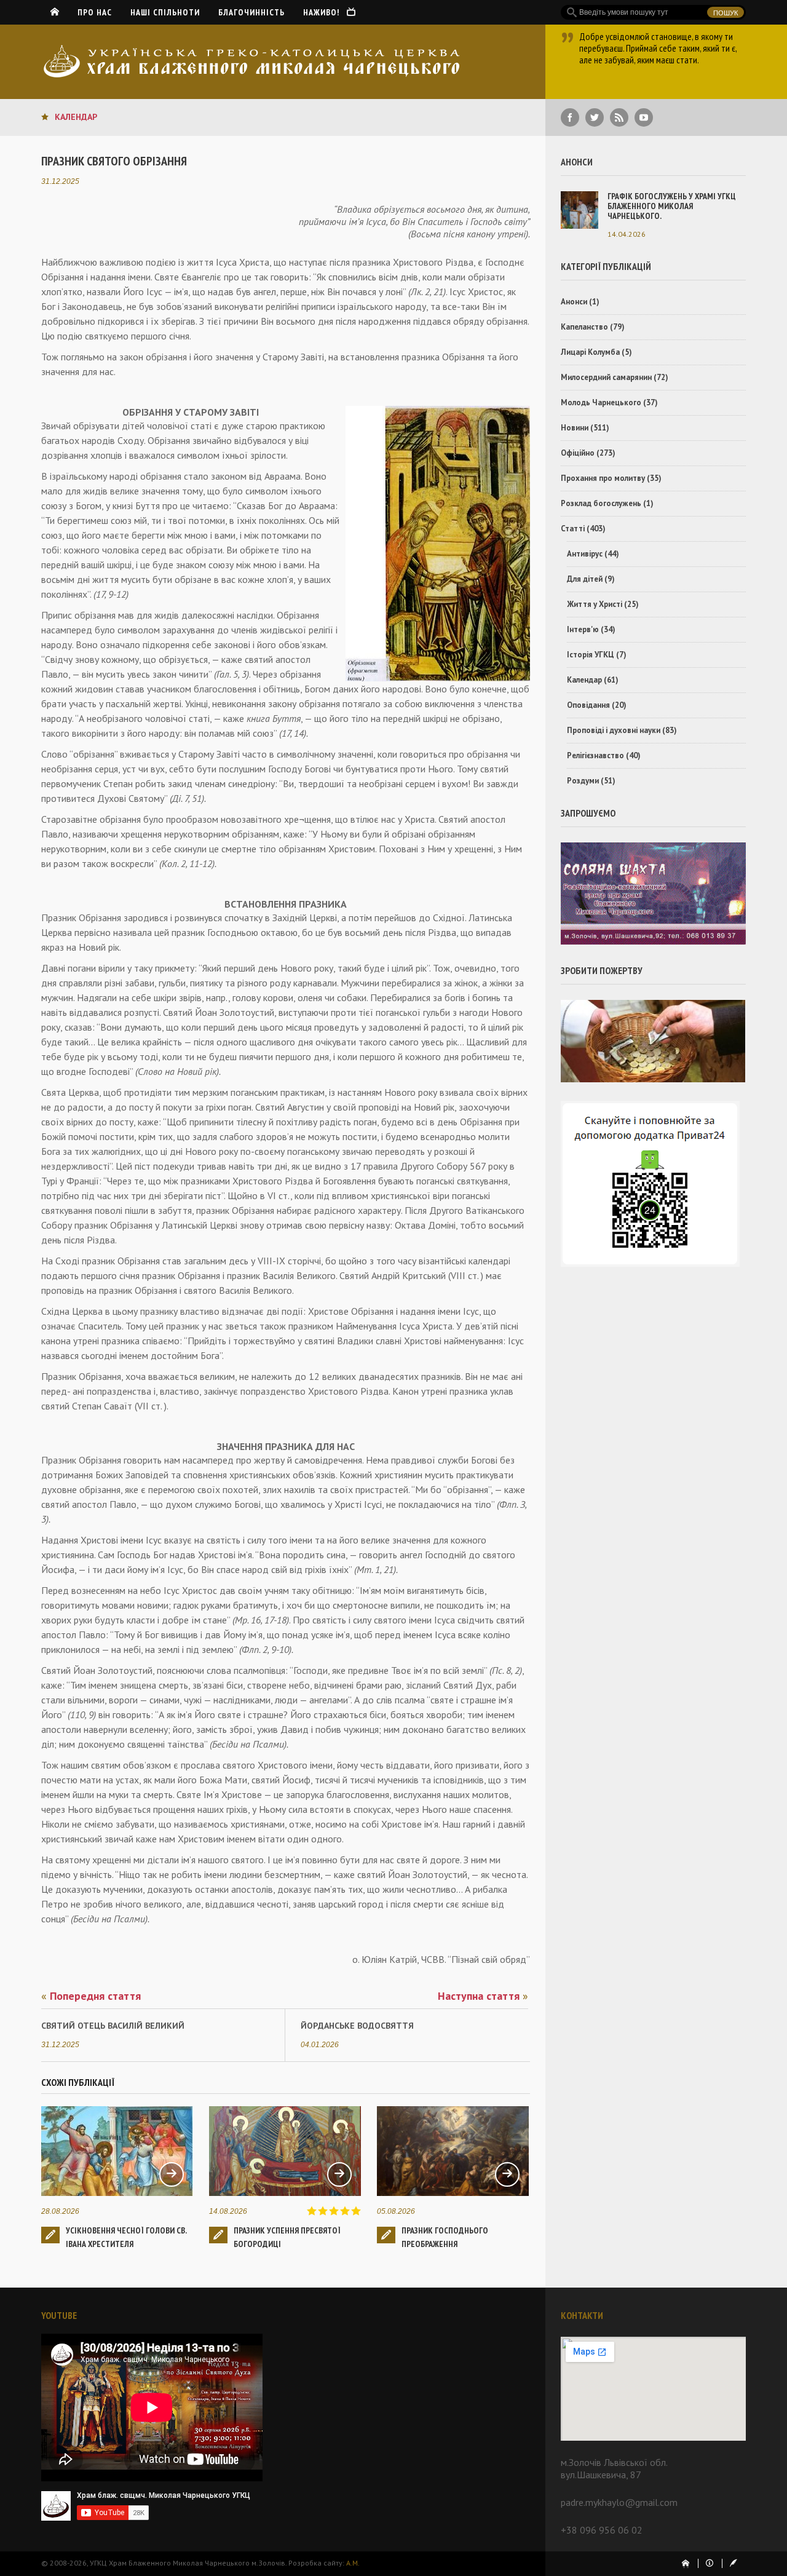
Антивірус (585, 554)
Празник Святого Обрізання (114, 161)
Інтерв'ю (583, 629)
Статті (573, 529)
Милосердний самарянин (606, 377)
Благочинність (251, 12)
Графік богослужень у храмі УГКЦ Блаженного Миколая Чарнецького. (672, 206)
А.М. (353, 2563)
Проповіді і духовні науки (614, 730)
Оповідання (588, 705)
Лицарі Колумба (590, 352)
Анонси (574, 302)
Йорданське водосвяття (357, 2026)
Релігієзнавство (595, 755)
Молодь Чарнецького (601, 402)
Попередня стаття (91, 1996)
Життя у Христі (595, 604)
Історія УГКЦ (591, 655)
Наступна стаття (483, 1996)
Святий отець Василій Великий (113, 2026)
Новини (575, 428)
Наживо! (325, 12)
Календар (76, 117)
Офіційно (578, 453)
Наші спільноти (165, 12)
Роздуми (583, 781)
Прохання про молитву (603, 478)
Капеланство (584, 327)
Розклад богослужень (601, 503)
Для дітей (585, 579)
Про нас (95, 12)
